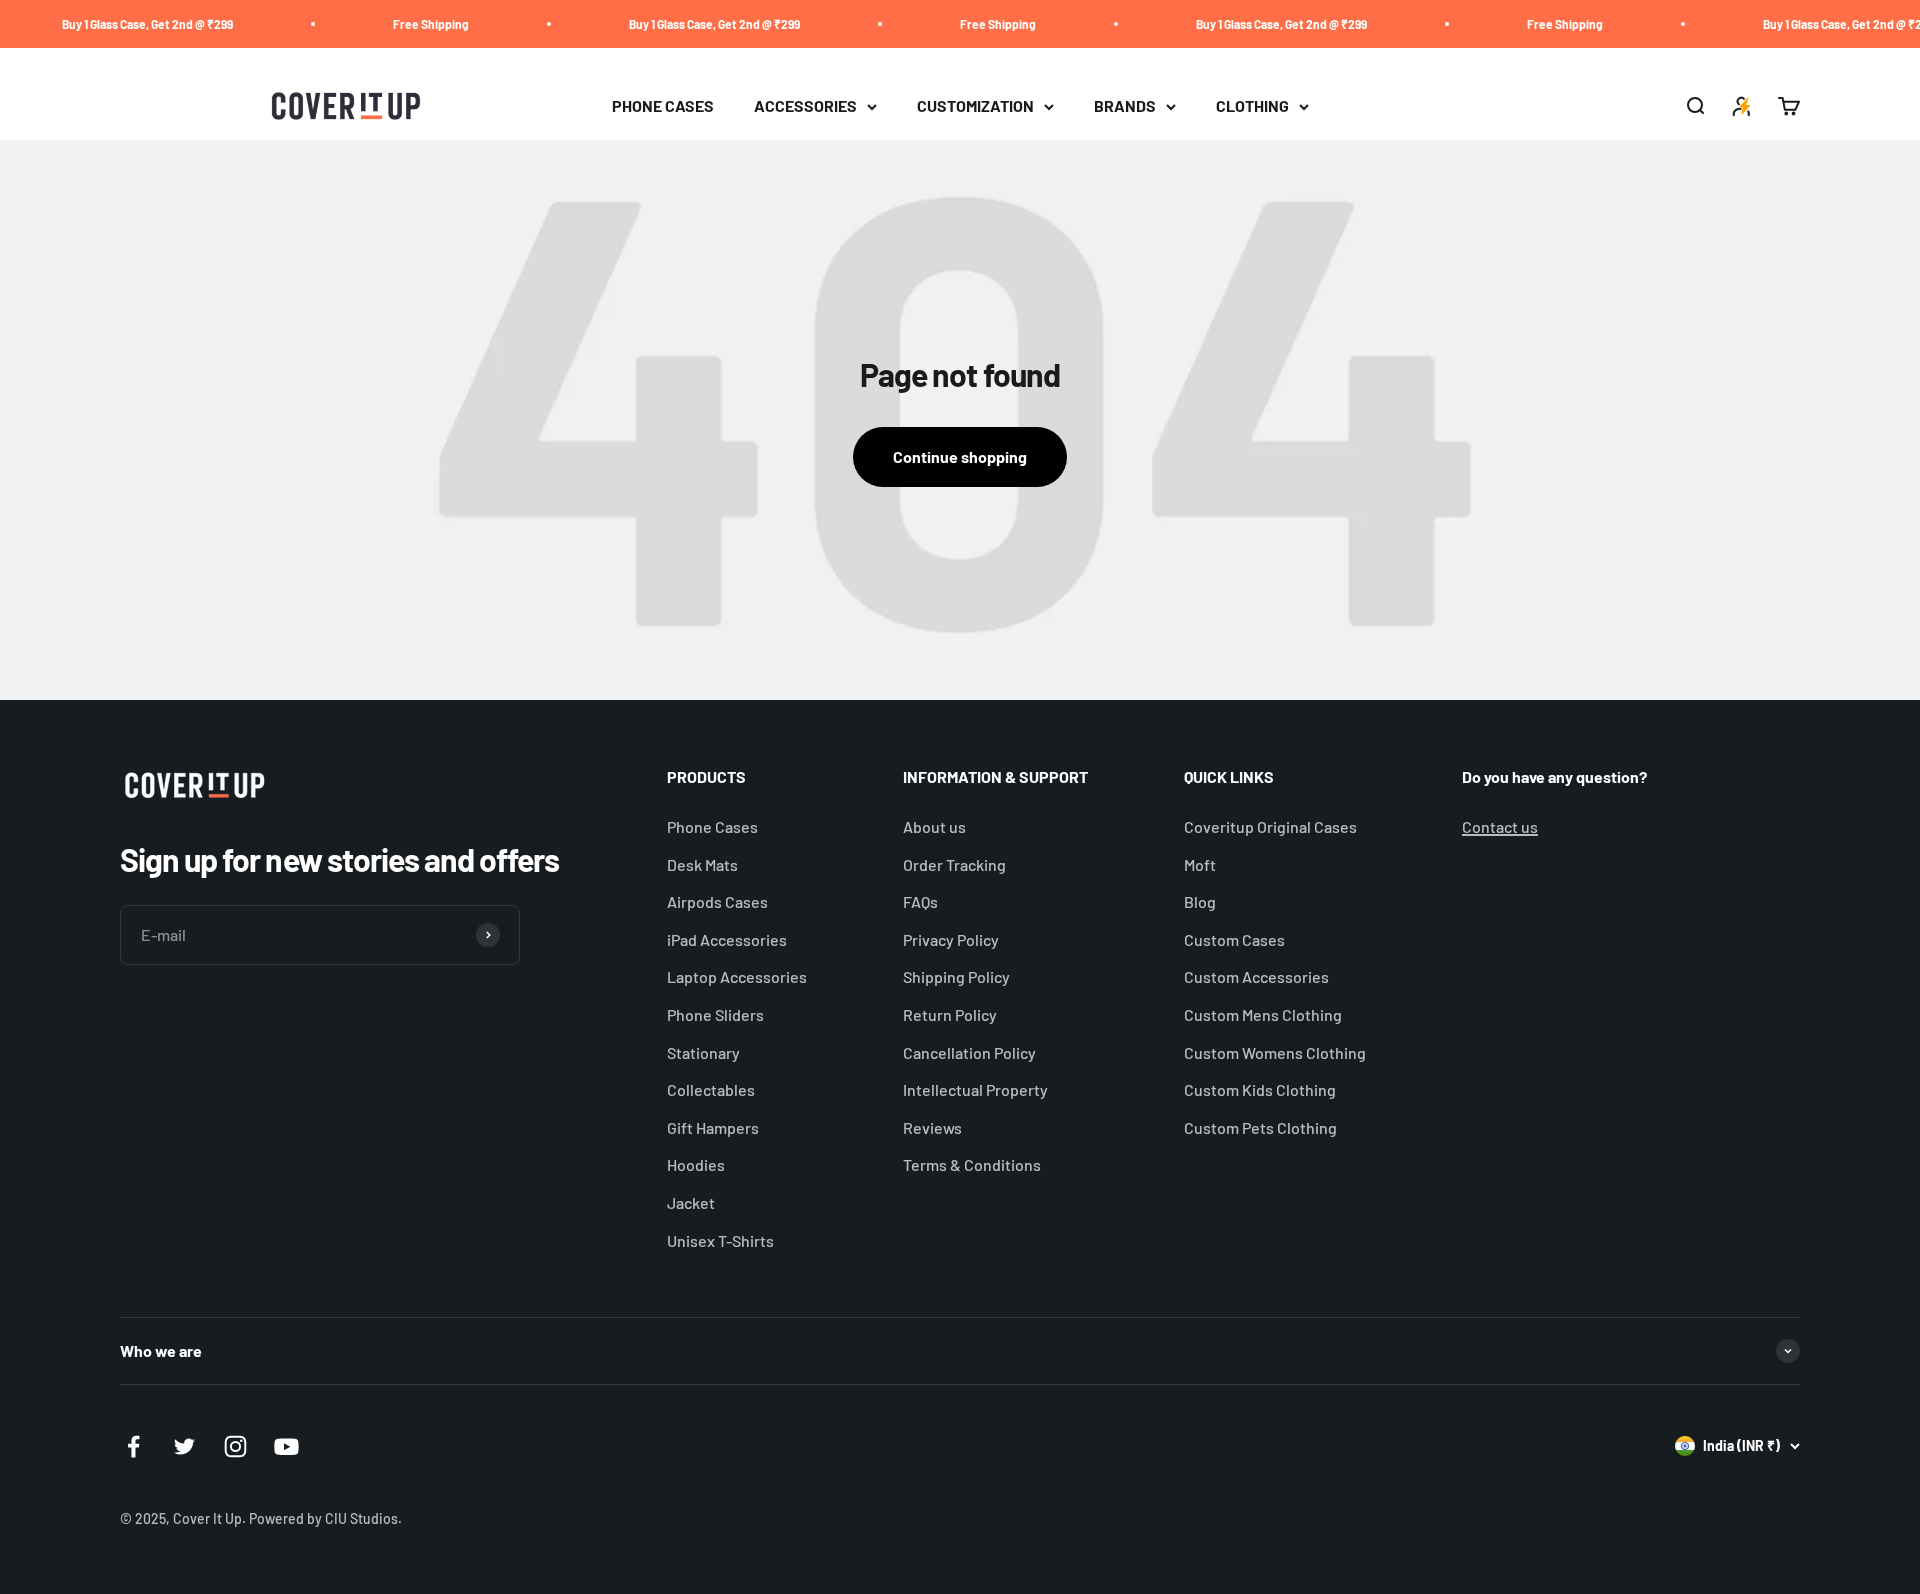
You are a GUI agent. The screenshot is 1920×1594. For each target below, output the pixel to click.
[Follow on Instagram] (235, 1446)
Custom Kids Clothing (1260, 1089)
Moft (1200, 864)
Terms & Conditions (972, 1164)
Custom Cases (1234, 939)
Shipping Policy (956, 976)
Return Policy (950, 1014)
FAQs (920, 901)
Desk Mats (702, 864)
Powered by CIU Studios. (325, 1518)
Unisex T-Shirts (720, 1240)
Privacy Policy (951, 939)
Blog (1200, 901)
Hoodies (696, 1164)
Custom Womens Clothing (1275, 1052)
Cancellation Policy (969, 1052)
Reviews (932, 1127)
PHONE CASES (663, 106)
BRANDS (1125, 106)
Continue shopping (960, 456)
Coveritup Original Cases (1270, 826)
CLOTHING (1252, 106)
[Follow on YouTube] (286, 1446)
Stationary (703, 1052)
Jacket (691, 1202)
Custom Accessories (1256, 976)
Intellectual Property (975, 1089)
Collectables (711, 1089)
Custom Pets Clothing (1260, 1127)
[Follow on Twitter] (184, 1446)
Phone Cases (712, 826)
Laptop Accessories (737, 976)
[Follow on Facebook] (133, 1446)
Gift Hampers (713, 1127)
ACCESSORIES (805, 106)
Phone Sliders (715, 1014)
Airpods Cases (717, 901)
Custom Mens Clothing (1263, 1014)
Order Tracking (954, 864)
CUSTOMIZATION (975, 106)
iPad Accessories (727, 939)
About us (934, 826)
